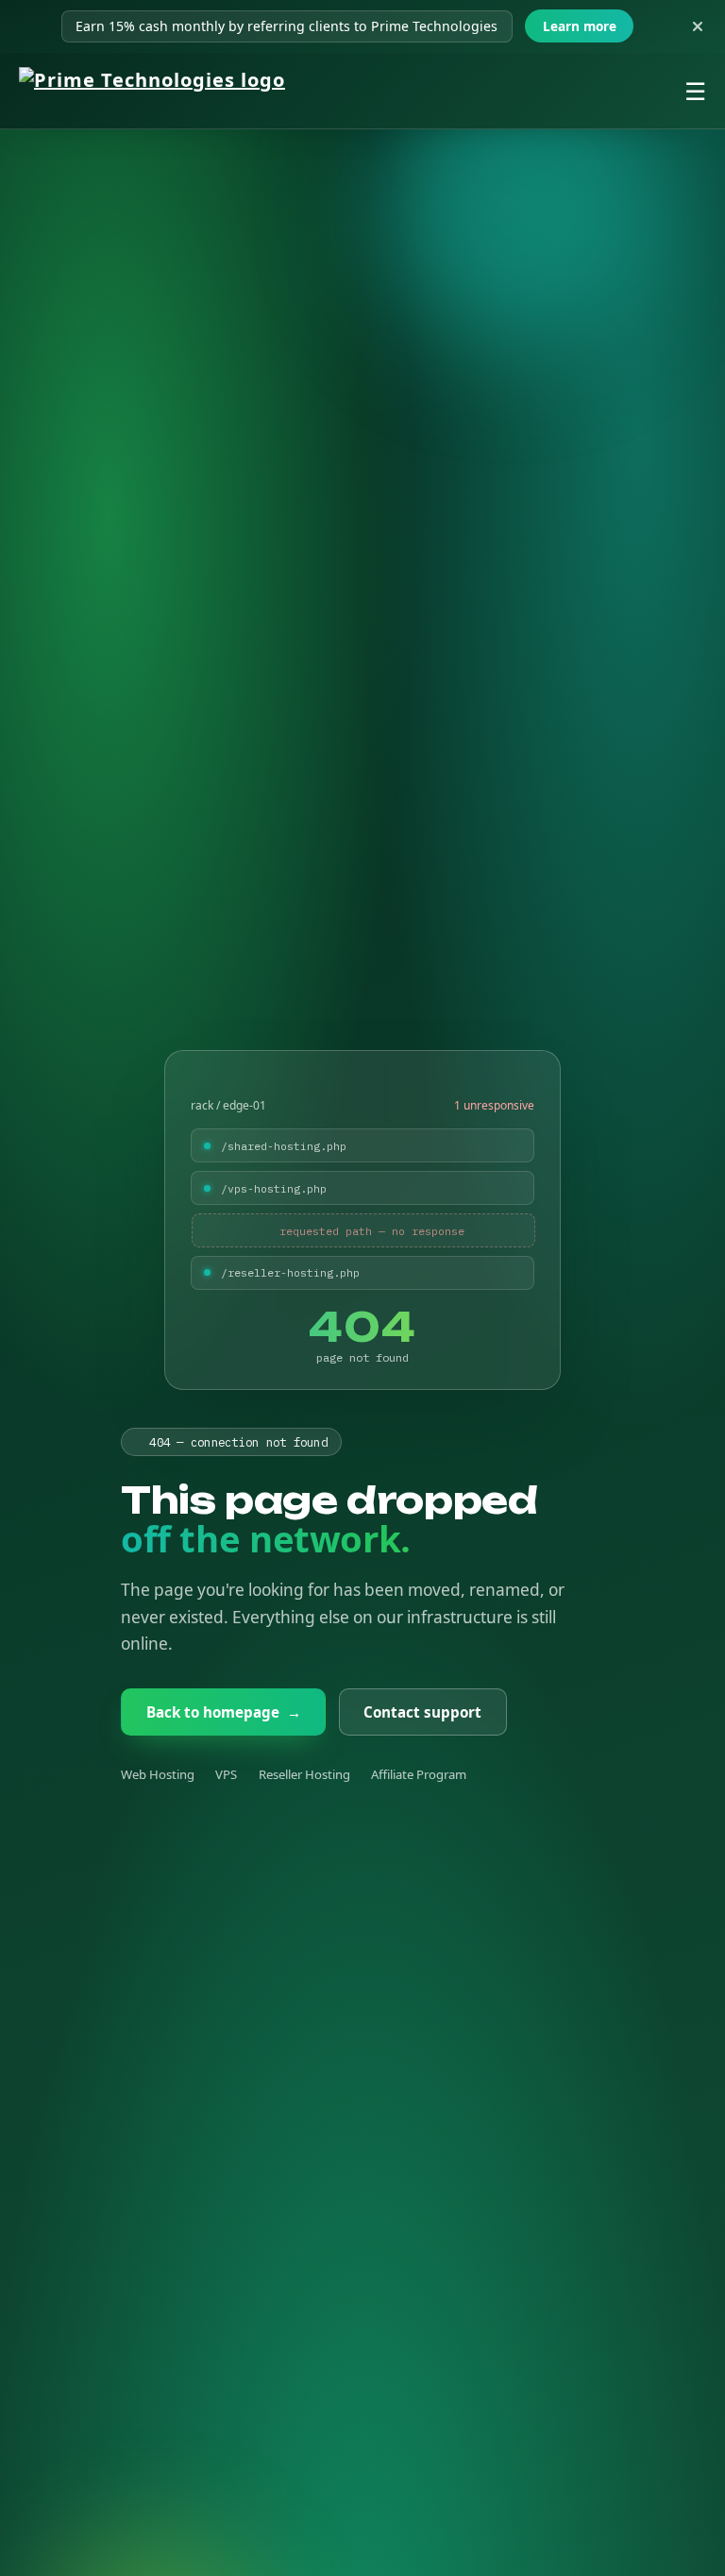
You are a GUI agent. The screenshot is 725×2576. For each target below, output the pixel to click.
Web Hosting (158, 1774)
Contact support (422, 1712)
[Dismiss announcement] (698, 26)
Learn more (580, 26)
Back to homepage (224, 1712)
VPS (226, 1774)
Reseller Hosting (304, 1774)
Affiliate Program (419, 1774)
